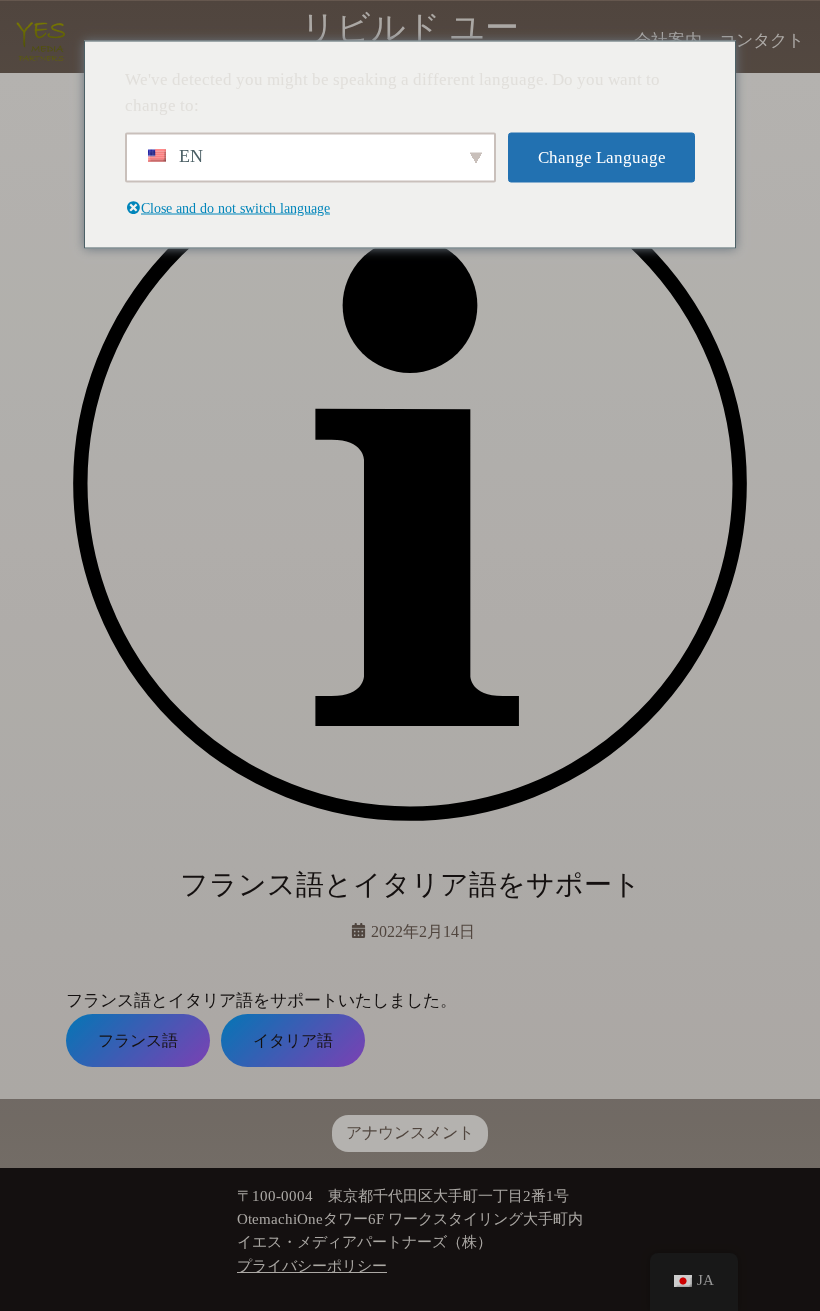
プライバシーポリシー (312, 1266)
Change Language (602, 157)
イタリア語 (293, 1040)
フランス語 (138, 1040)
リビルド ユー (410, 27)
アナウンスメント (410, 1132)
